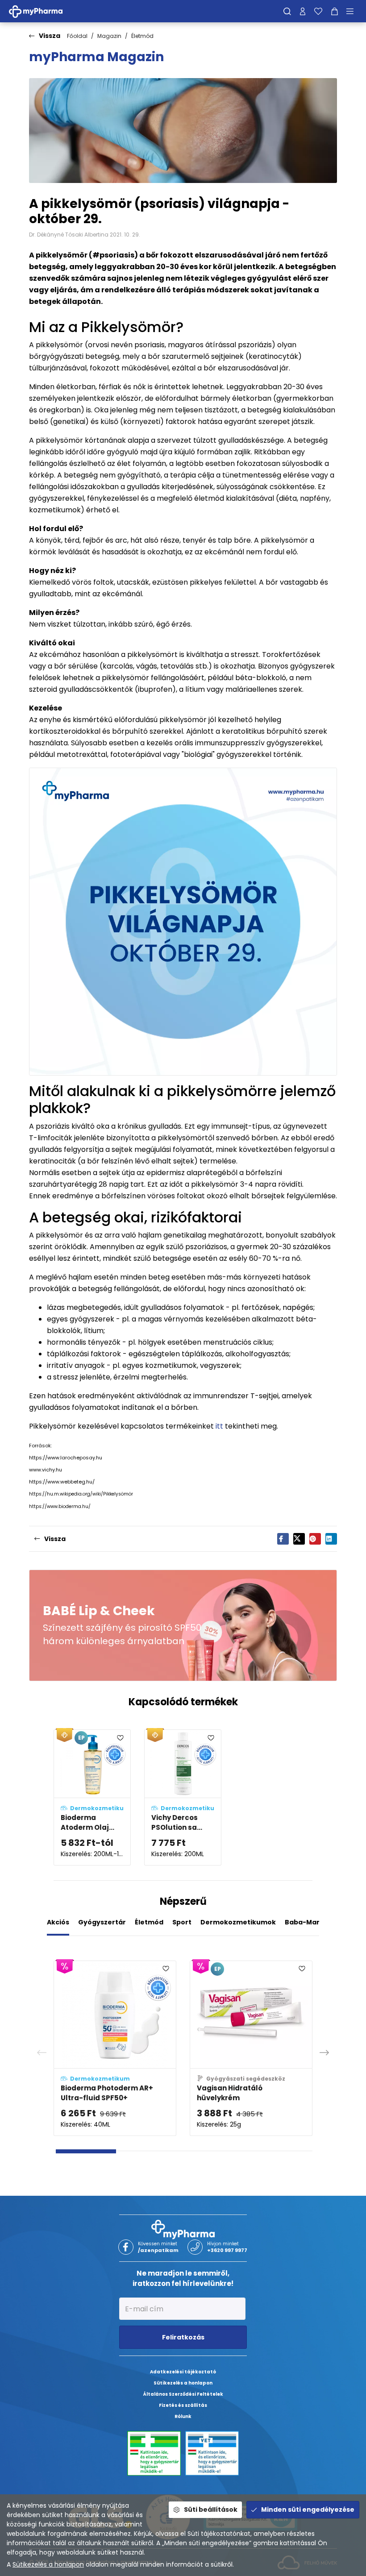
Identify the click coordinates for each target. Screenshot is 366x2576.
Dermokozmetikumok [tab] (238, 1922)
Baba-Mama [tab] (306, 1922)
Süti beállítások (211, 2510)
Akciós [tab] (58, 1922)
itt (219, 1426)
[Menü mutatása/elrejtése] (353, 11)
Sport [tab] (182, 1922)
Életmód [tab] (149, 1922)
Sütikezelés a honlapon (48, 2564)
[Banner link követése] (183, 1625)
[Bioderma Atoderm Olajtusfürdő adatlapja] (92, 1797)
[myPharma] (42, 11)
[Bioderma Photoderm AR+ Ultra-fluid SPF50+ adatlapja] (115, 2048)
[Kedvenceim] (318, 11)
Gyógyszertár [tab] (102, 1922)
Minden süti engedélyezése (308, 2510)
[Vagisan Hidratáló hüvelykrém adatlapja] (251, 2048)
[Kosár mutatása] (335, 11)
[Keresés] (287, 11)
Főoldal (77, 36)
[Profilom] (303, 11)
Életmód (142, 36)
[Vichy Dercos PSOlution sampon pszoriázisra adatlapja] (183, 1797)
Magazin (109, 36)
